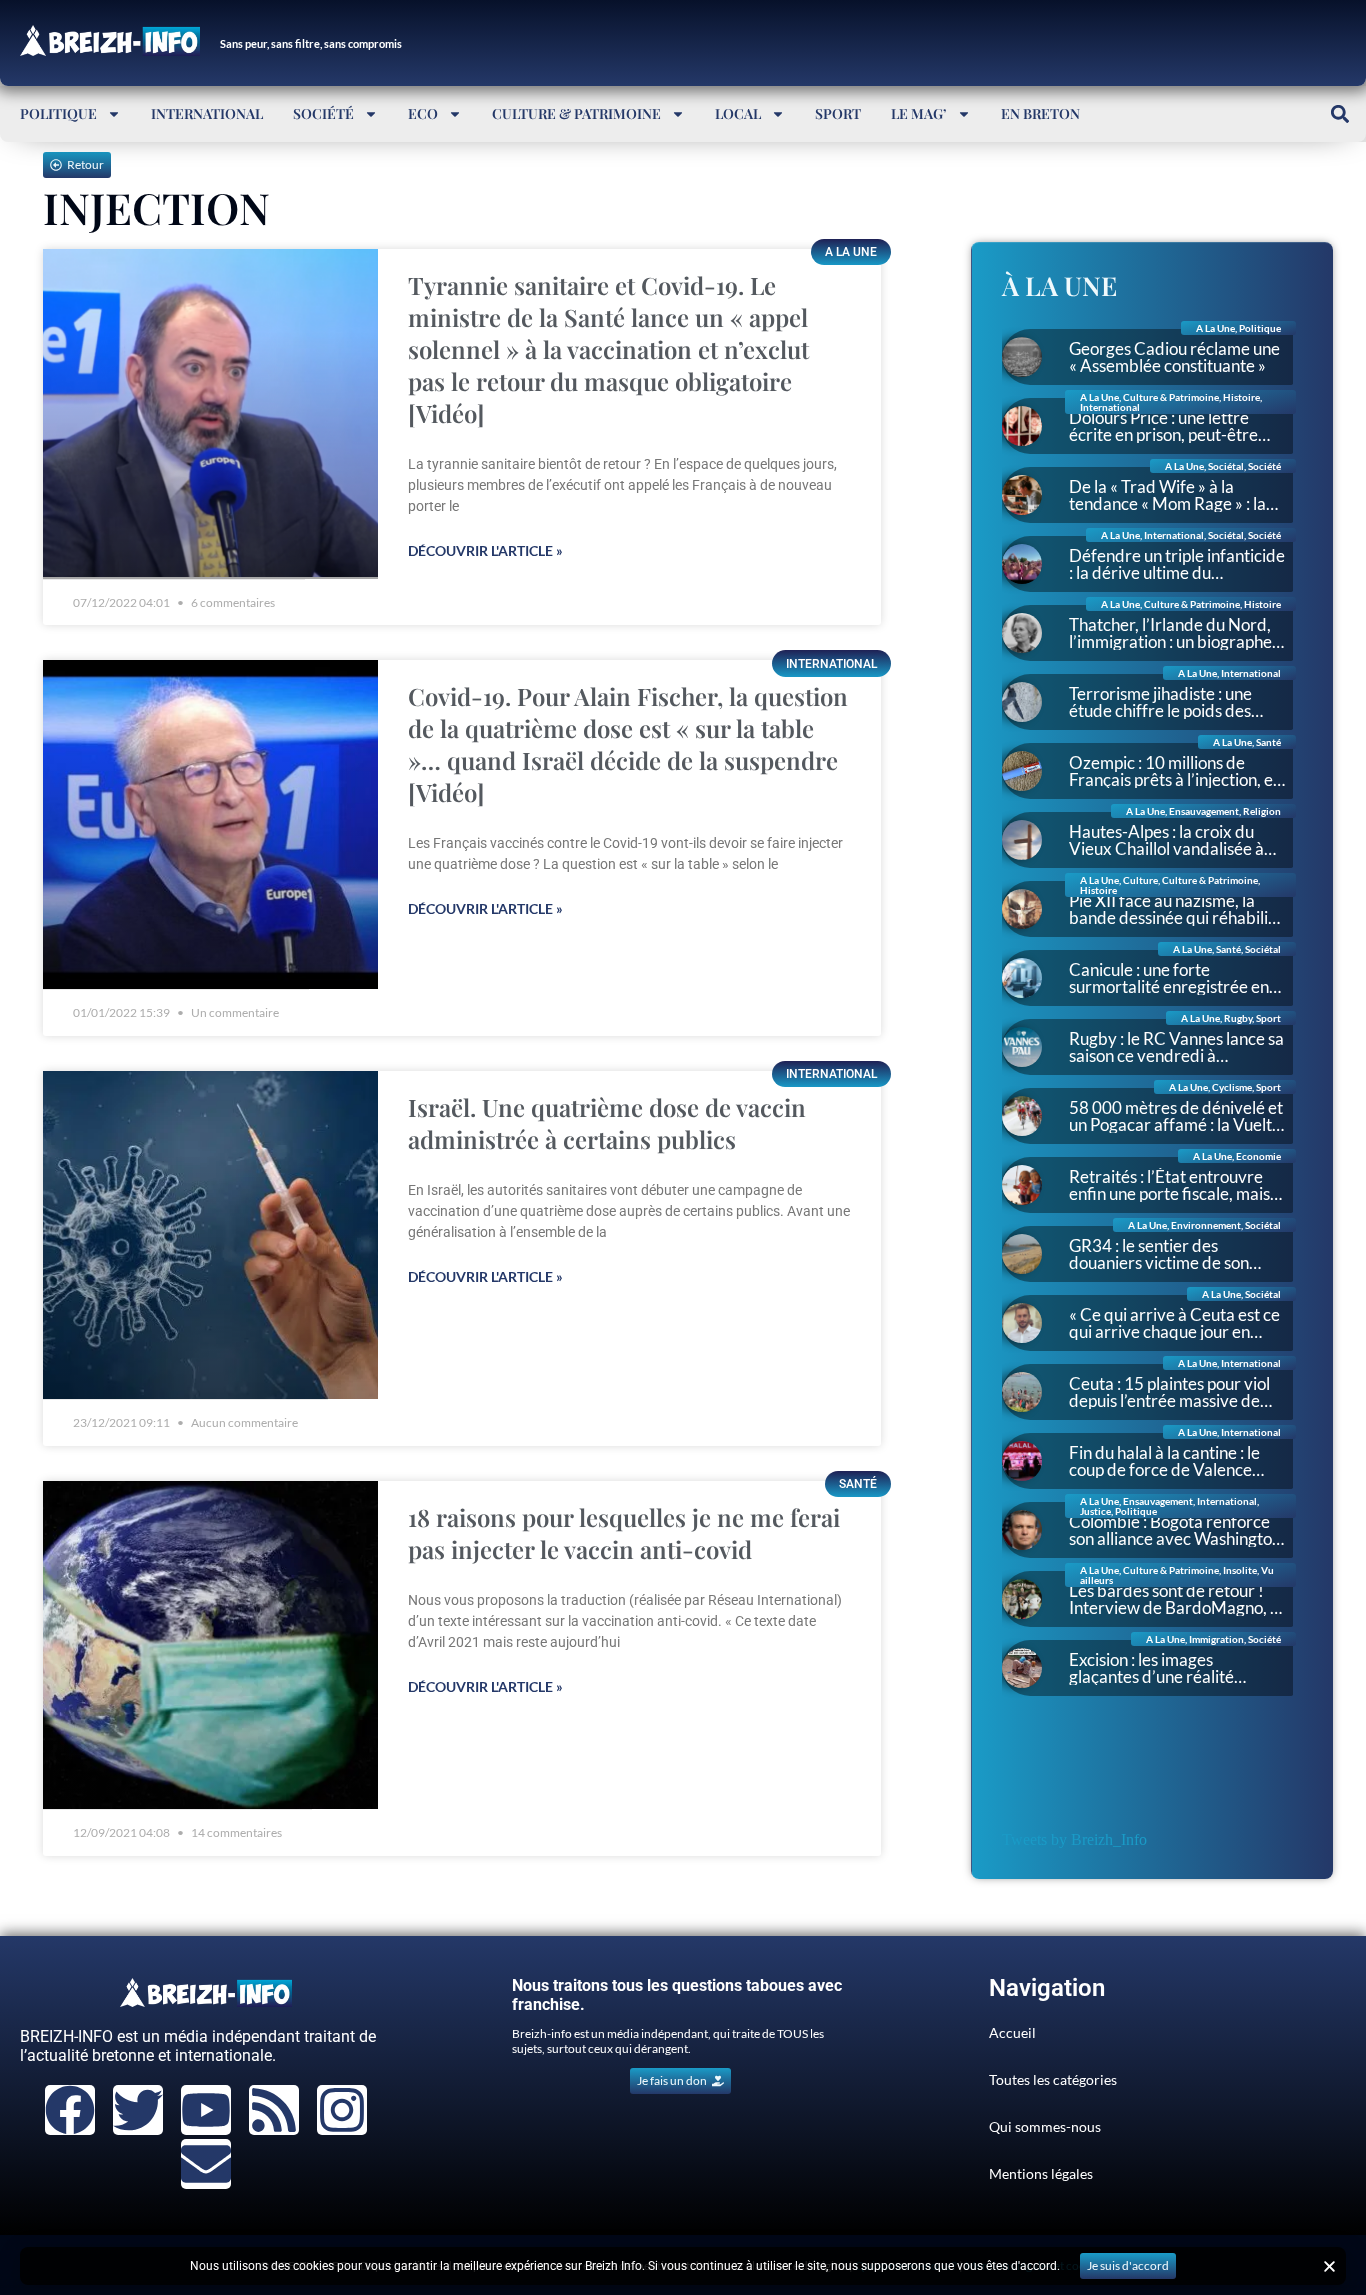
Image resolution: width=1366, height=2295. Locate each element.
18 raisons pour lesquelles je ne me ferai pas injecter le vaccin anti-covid (624, 1533)
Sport (838, 113)
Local (738, 113)
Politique (58, 113)
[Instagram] (342, 2110)
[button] (1339, 113)
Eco (423, 113)
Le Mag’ (919, 113)
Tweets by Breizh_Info (1074, 1839)
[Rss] (274, 2110)
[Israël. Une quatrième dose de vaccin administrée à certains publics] (210, 1235)
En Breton (1040, 113)
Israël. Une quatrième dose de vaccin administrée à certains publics (607, 1123)
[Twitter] (138, 2110)
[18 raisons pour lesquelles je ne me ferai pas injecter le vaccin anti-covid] (210, 1645)
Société (323, 113)
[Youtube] (206, 2110)
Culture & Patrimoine (576, 113)
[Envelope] (206, 2164)
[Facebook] (70, 2110)
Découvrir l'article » (485, 550)
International (207, 113)
